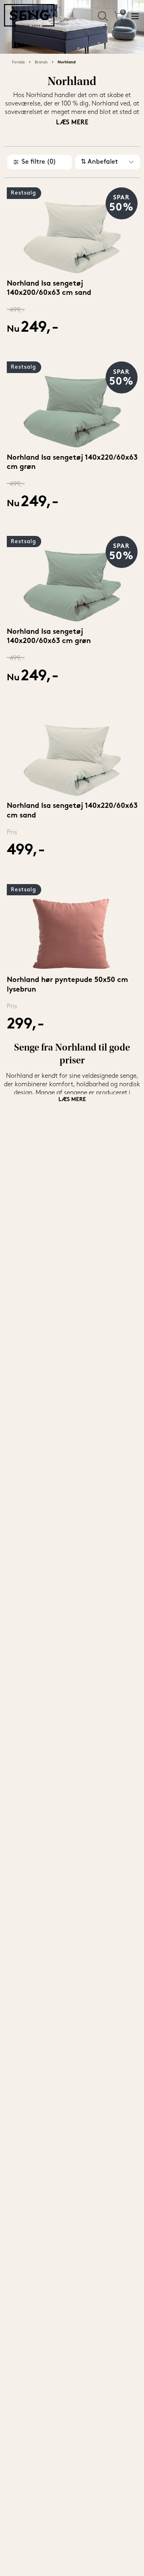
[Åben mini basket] (119, 16)
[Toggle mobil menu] (135, 16)
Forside (18, 62)
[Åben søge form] (103, 16)
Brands (41, 62)
